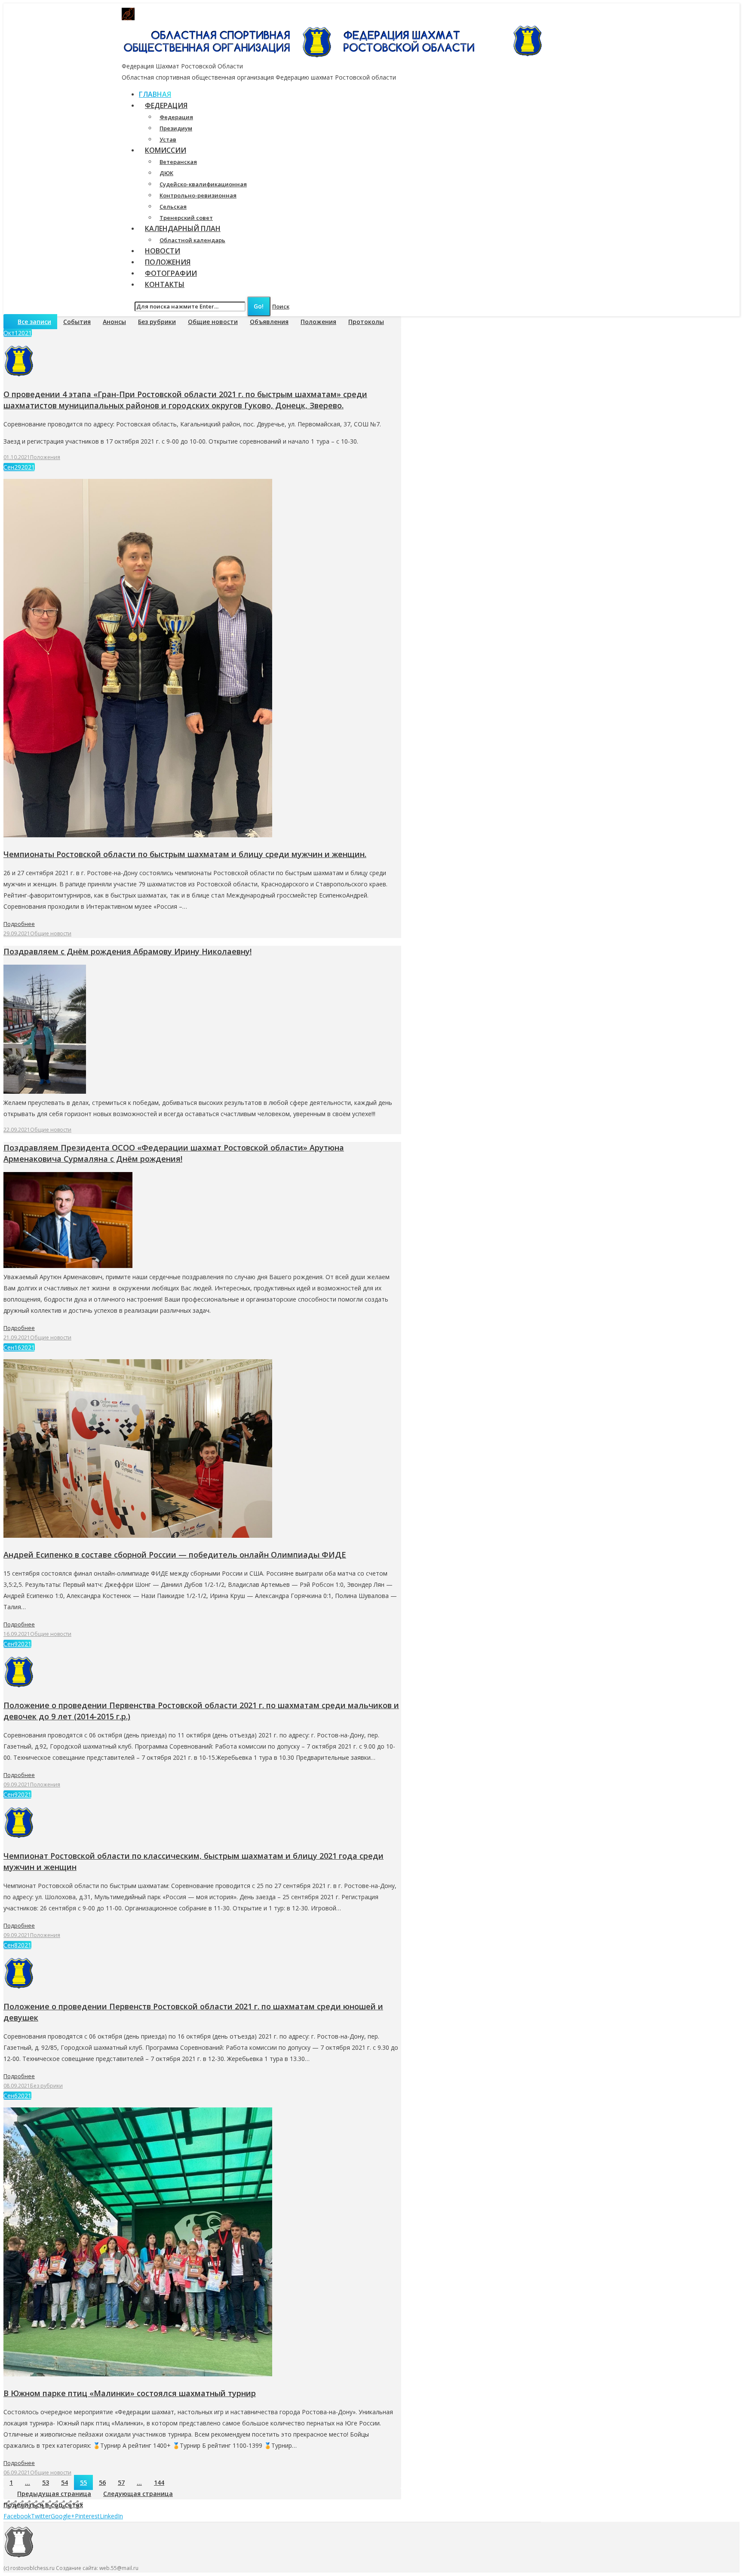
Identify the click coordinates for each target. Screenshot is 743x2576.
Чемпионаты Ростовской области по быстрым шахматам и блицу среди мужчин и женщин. (185, 854)
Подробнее (19, 924)
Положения (318, 322)
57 (121, 2482)
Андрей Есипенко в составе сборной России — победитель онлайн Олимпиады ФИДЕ (175, 1555)
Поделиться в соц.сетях (43, 2505)
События (77, 322)
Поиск (281, 306)
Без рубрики (157, 322)
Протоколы (366, 322)
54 (64, 2482)
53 (46, 2482)
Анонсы (114, 322)
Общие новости (213, 322)
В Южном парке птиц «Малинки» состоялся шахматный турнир (130, 2393)
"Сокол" (287, 14)
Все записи (34, 322)
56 (102, 2482)
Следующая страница (138, 2494)
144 (159, 2482)
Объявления (269, 322)
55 (83, 2482)
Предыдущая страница (54, 2494)
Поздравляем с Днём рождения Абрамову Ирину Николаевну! (127, 951)
